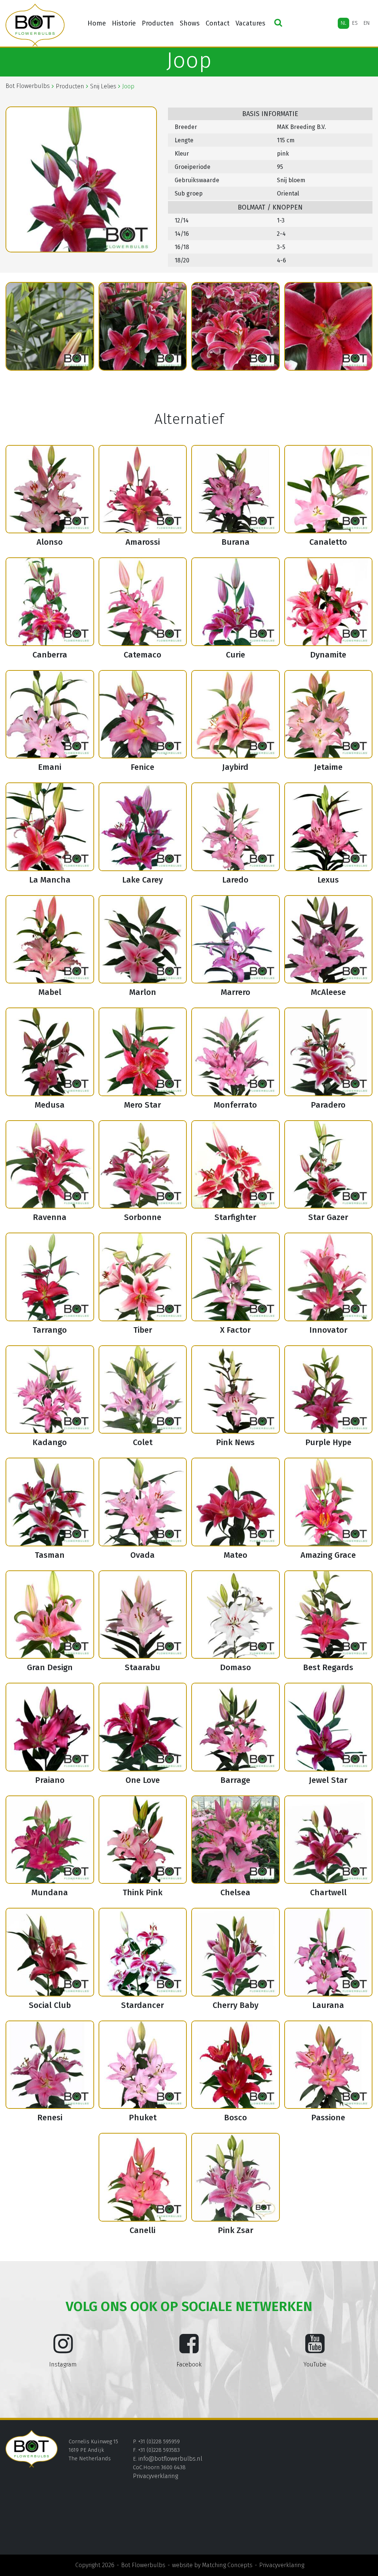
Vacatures (250, 23)
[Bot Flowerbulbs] (35, 25)
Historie (124, 23)
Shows (190, 23)
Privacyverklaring (155, 2476)
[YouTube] (315, 2349)
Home (97, 23)
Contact (218, 23)
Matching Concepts (227, 2565)
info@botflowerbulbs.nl (170, 2459)
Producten (158, 23)
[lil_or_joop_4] (143, 326)
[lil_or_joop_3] (50, 326)
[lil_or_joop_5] (236, 326)
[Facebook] (189, 2349)
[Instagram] (63, 2349)
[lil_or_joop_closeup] (329, 326)
